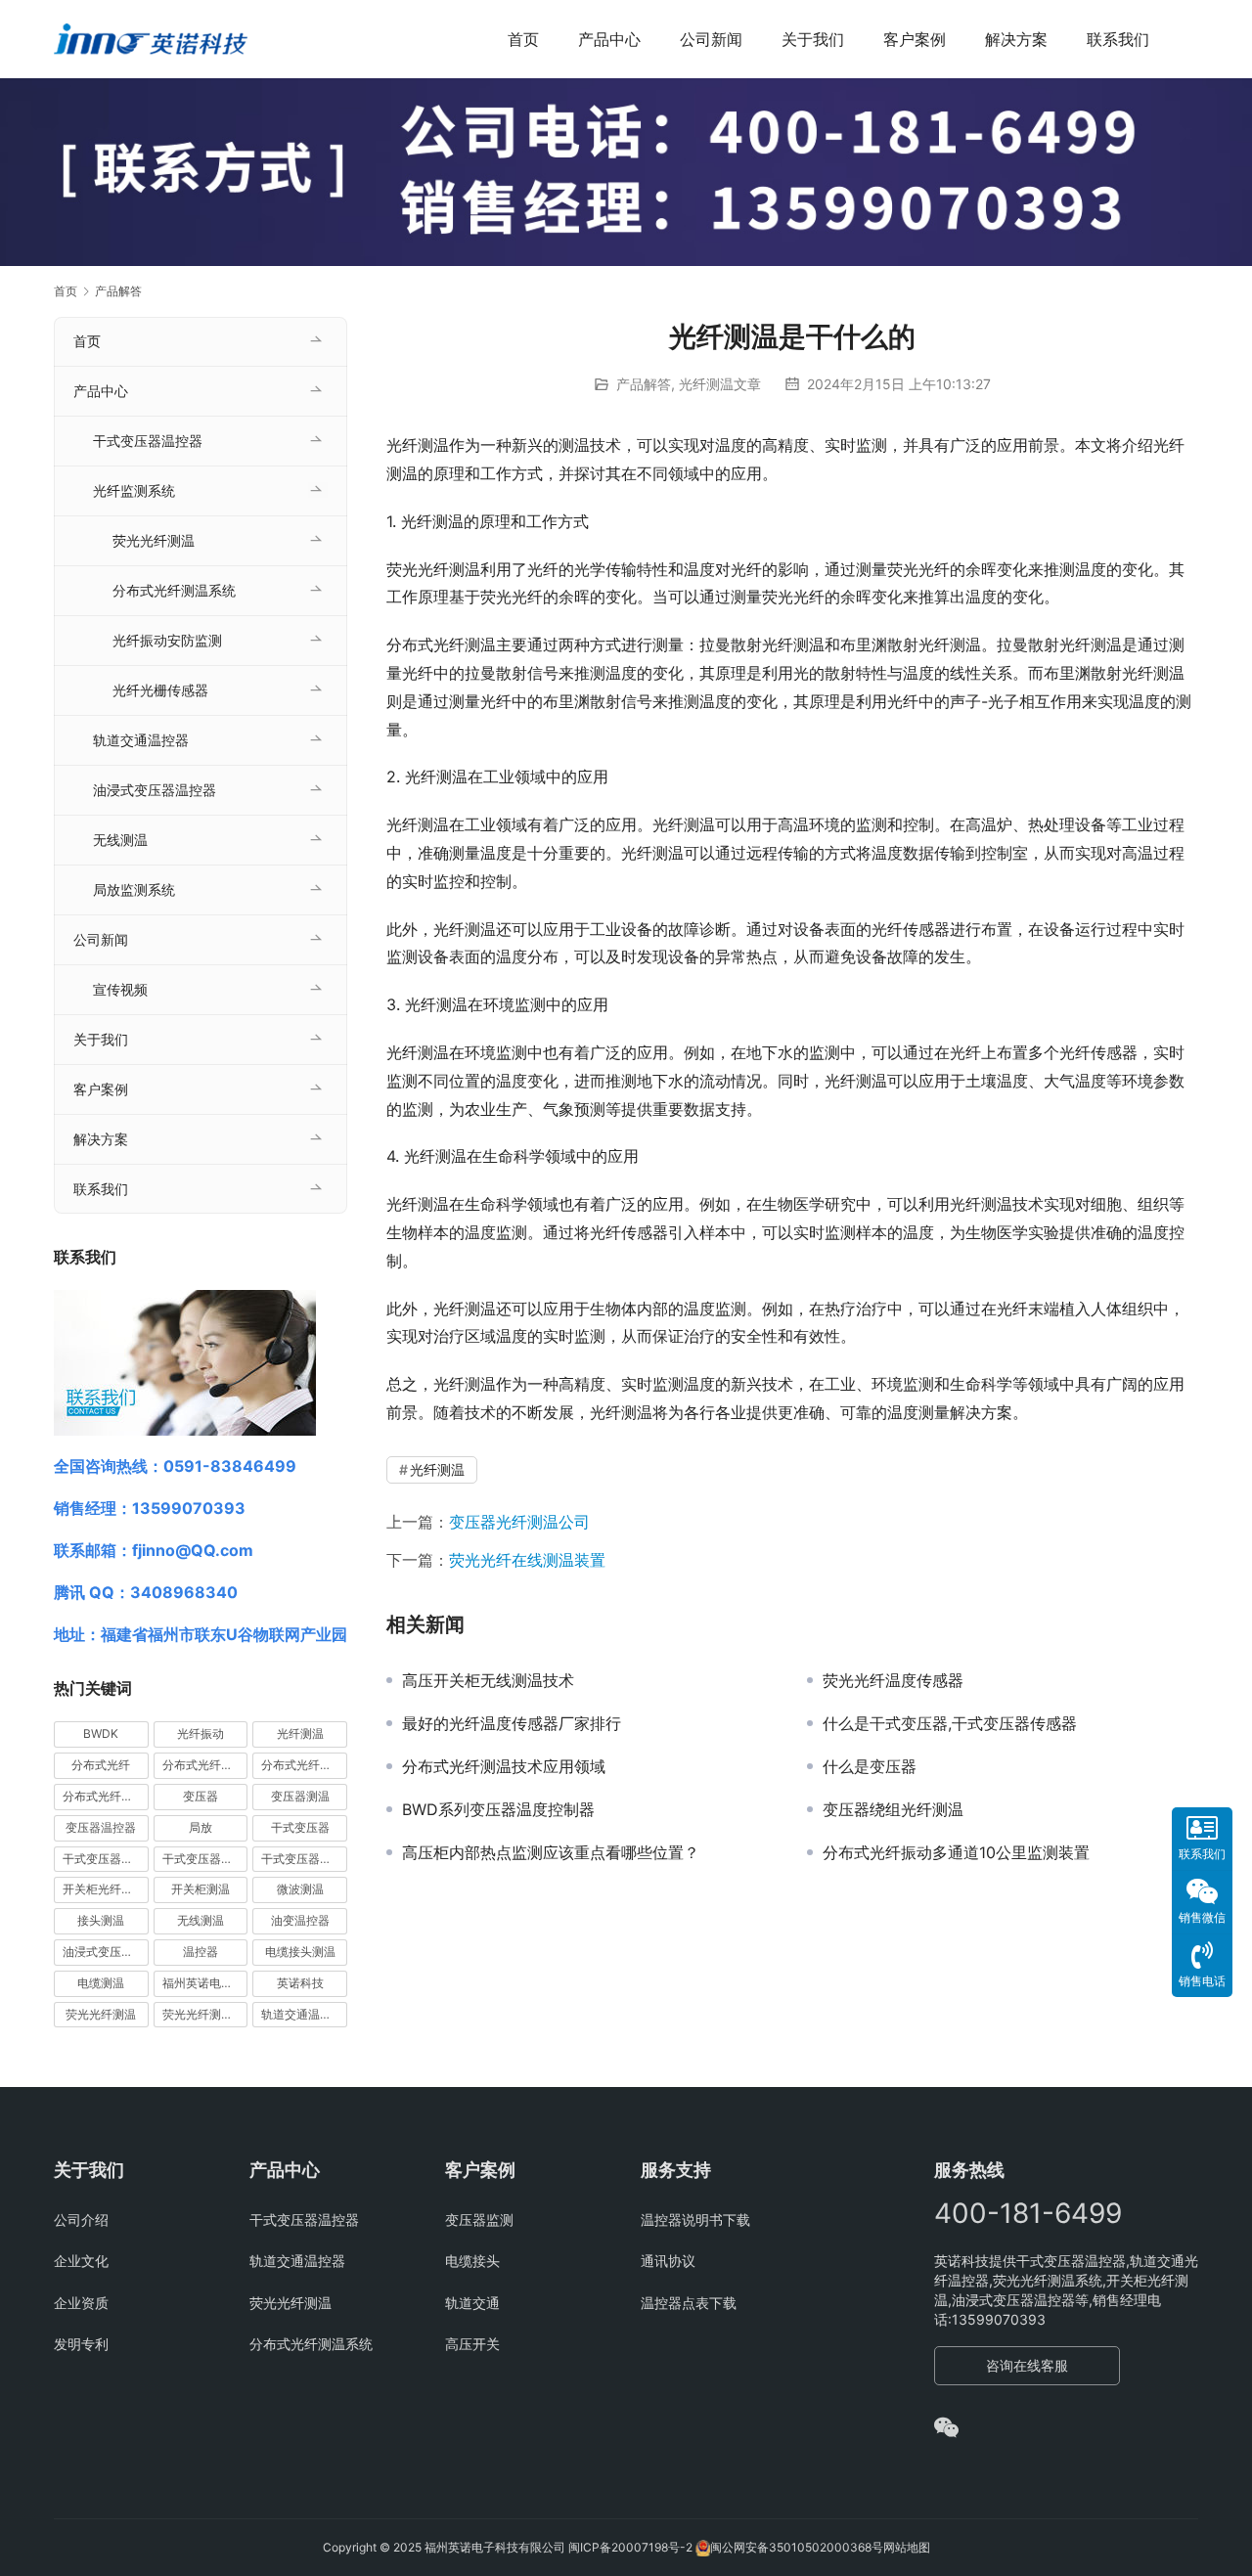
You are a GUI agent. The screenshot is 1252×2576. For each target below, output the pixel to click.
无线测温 (120, 840)
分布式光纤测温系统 (174, 590)
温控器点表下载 (689, 2303)
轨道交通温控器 (141, 740)
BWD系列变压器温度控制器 (498, 1809)
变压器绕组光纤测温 (893, 1809)
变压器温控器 (101, 1827)
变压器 (201, 1796)
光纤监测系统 (134, 490)
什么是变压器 (870, 1766)
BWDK (101, 1733)
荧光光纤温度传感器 (893, 1680)
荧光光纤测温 (154, 540)
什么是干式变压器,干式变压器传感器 (950, 1723)
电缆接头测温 (300, 1952)
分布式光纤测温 (302, 1765)
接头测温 (101, 1920)
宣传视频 (120, 989)
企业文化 (81, 2261)
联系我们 (1118, 39)
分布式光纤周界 (203, 1765)
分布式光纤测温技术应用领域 (504, 1766)
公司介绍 (81, 2220)
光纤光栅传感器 (160, 690)
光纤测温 (437, 1469)
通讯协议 (668, 2261)
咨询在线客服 (1027, 2365)
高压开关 (472, 2344)
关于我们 (813, 39)
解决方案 (1016, 39)
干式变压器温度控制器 (106, 1859)
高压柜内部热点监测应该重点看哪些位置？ (551, 1852)
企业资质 (81, 2303)
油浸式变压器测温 (106, 1952)
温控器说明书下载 (695, 2220)
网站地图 (907, 2547)
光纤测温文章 (720, 384)
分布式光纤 (101, 1765)
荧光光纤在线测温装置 (527, 1560)
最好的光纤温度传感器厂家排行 (512, 1723)
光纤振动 (201, 1733)
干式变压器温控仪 (205, 1859)
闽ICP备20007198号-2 (630, 2547)
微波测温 (300, 1889)
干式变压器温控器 (148, 441)
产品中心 (609, 39)
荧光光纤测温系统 (205, 2014)
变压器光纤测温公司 (519, 1522)
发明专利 (81, 2344)
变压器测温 (300, 1796)
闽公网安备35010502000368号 (797, 2547)
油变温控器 (300, 1920)
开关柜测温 (201, 1889)
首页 (523, 39)
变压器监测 (479, 2220)
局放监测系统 (134, 889)
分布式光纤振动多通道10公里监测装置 (956, 1852)
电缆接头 (472, 2261)
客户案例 (915, 39)
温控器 (201, 1952)
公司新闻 (711, 39)
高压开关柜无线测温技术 (488, 1680)
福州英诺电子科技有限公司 (205, 1983)
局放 (201, 1827)
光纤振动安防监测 (167, 640)
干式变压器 (300, 1827)
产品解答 (644, 384)
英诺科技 (300, 1983)
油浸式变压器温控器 (155, 790)
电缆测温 (101, 1983)
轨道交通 (472, 2303)
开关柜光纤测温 (104, 1889)
